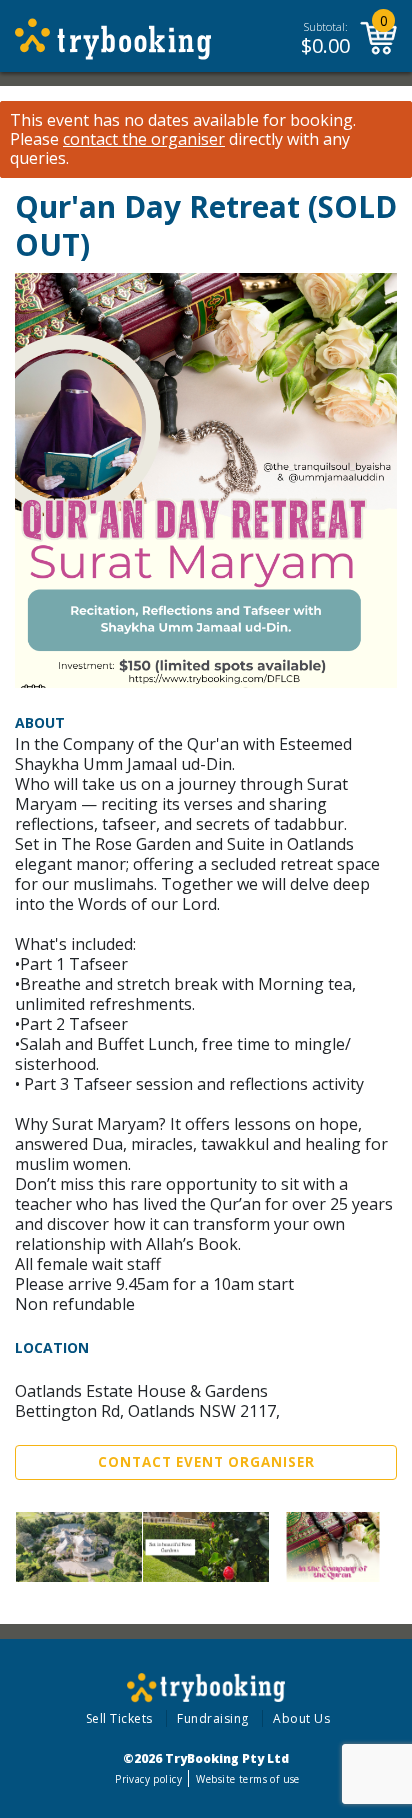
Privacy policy (148, 1779)
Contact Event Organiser (206, 1462)
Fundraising (213, 1718)
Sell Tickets (119, 1718)
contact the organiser (144, 139)
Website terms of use (247, 1779)
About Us (301, 1718)
